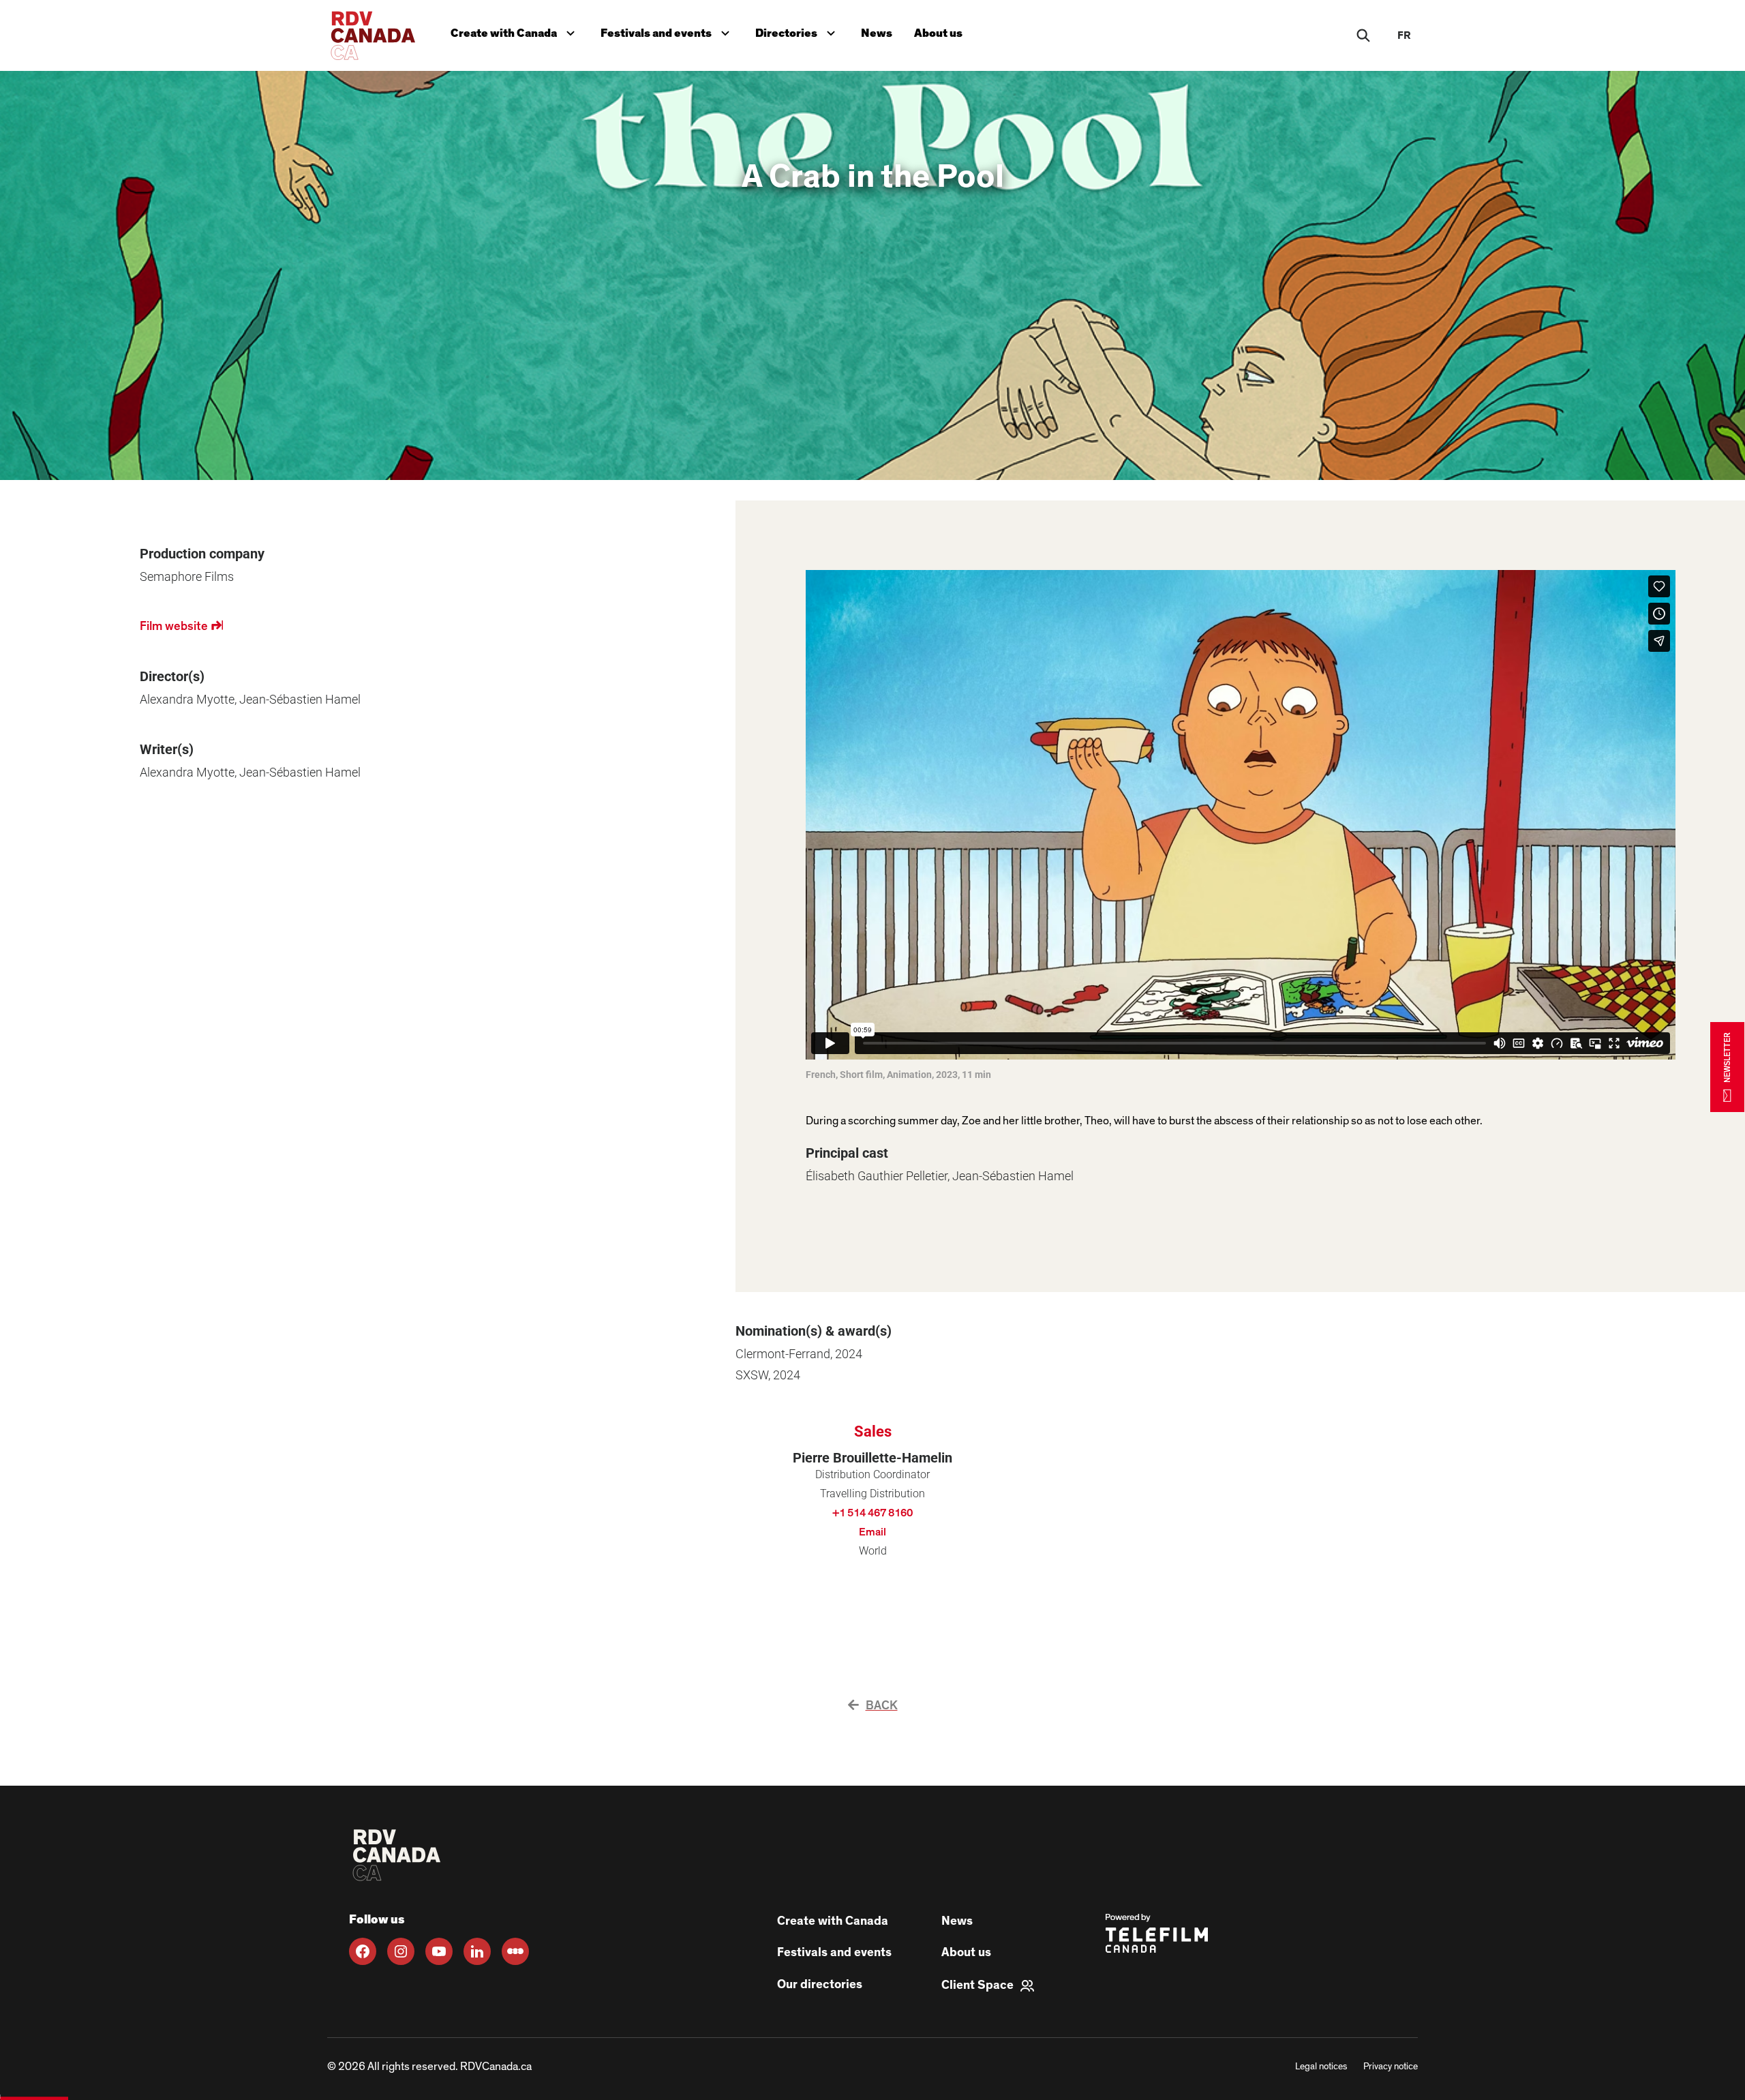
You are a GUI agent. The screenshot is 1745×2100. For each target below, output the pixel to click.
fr (1404, 35)
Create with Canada (516, 30)
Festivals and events (668, 30)
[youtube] (439, 1951)
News (877, 33)
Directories (798, 30)
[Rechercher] (1363, 35)
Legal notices (1321, 2067)
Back (882, 1706)
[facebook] (363, 1951)
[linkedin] (477, 1951)
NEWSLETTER (1727, 1057)
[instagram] (401, 1951)
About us (938, 33)
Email (872, 1532)
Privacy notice (1391, 2067)
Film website (182, 627)
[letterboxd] (515, 1951)
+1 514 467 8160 (872, 1513)
